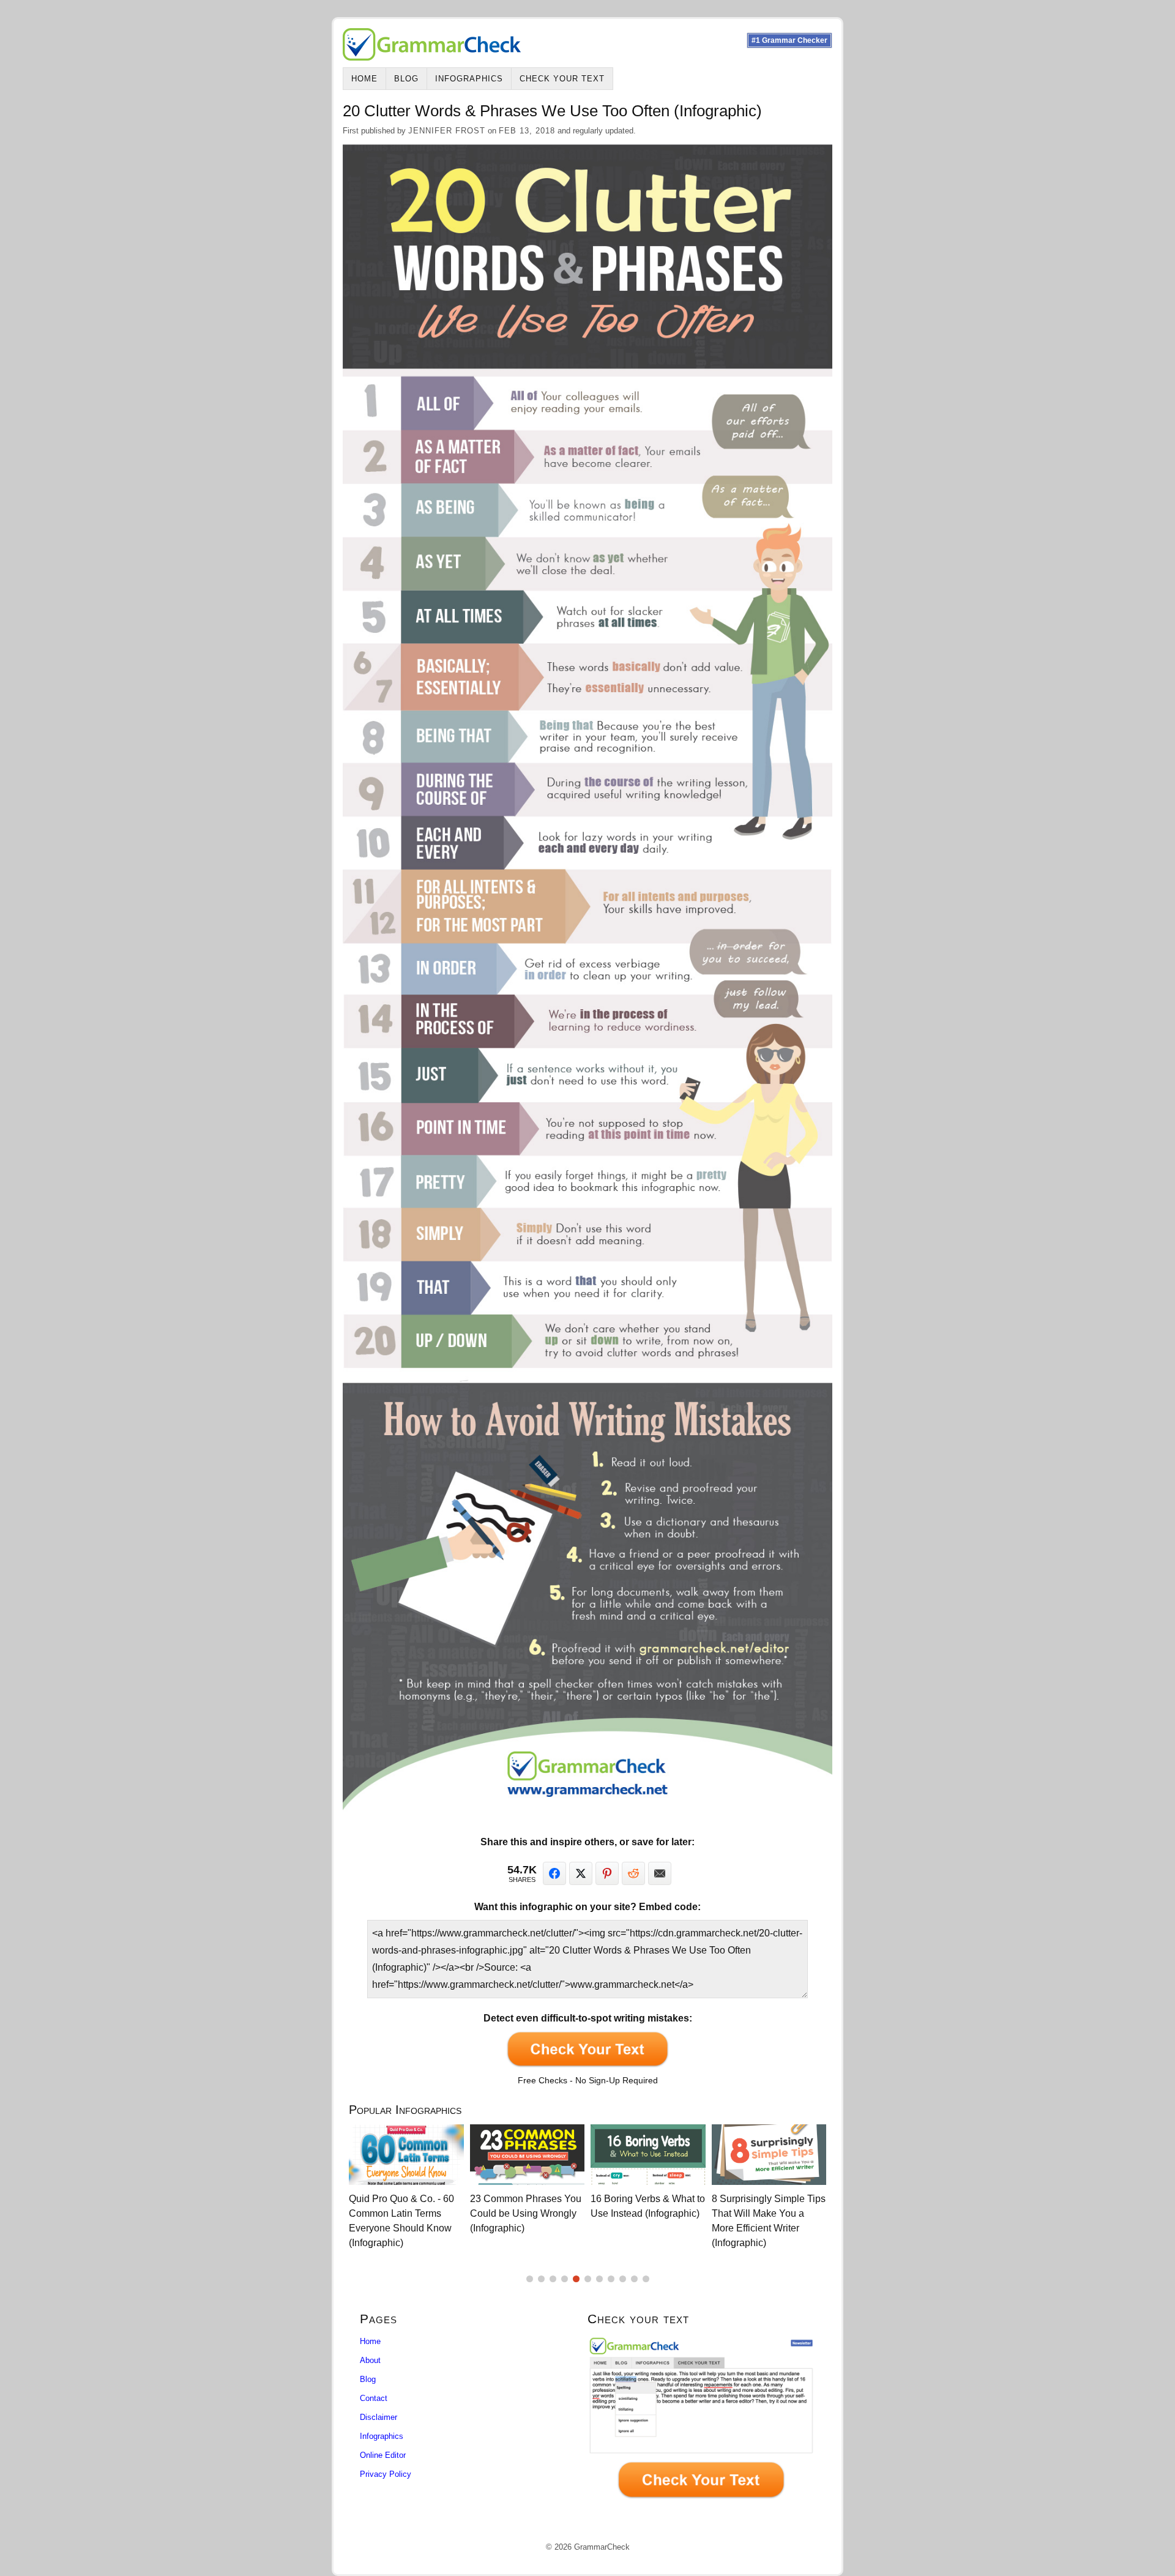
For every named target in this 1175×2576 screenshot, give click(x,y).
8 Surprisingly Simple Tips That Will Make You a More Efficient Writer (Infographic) (665, 2221)
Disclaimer (379, 2417)
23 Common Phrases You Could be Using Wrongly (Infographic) (422, 2213)
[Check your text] (701, 2421)
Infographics (469, 79)
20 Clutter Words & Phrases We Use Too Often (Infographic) (775, 2213)
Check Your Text (562, 79)
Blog (406, 79)
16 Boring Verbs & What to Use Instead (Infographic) (545, 2206)
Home (364, 79)
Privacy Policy (386, 2474)
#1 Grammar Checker (789, 40)
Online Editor (383, 2455)
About (370, 2360)
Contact (374, 2398)
